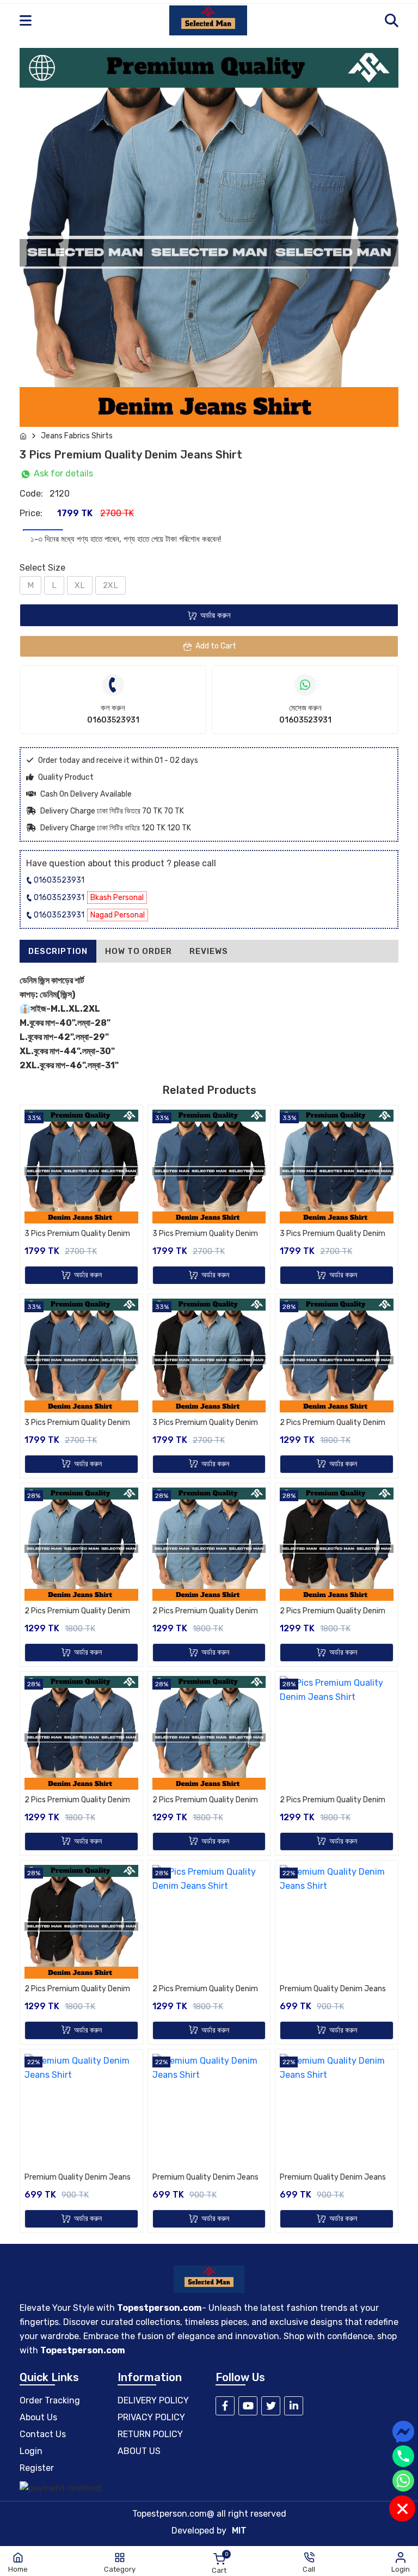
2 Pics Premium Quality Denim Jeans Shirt (333, 1423)
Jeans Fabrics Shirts (77, 436)
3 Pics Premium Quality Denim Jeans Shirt (77, 1234)
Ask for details (62, 473)
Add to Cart (216, 646)
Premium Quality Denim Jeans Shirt (333, 1990)
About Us (38, 2417)
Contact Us (43, 2434)
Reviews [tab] (209, 951)
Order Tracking (50, 2400)
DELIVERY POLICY (153, 2400)
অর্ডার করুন (216, 615)
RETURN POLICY (150, 2434)
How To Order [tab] (139, 951)
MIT (239, 2531)
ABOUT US (139, 2451)
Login (31, 2451)
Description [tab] (58, 951)
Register (37, 2468)
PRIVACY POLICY (151, 2417)
